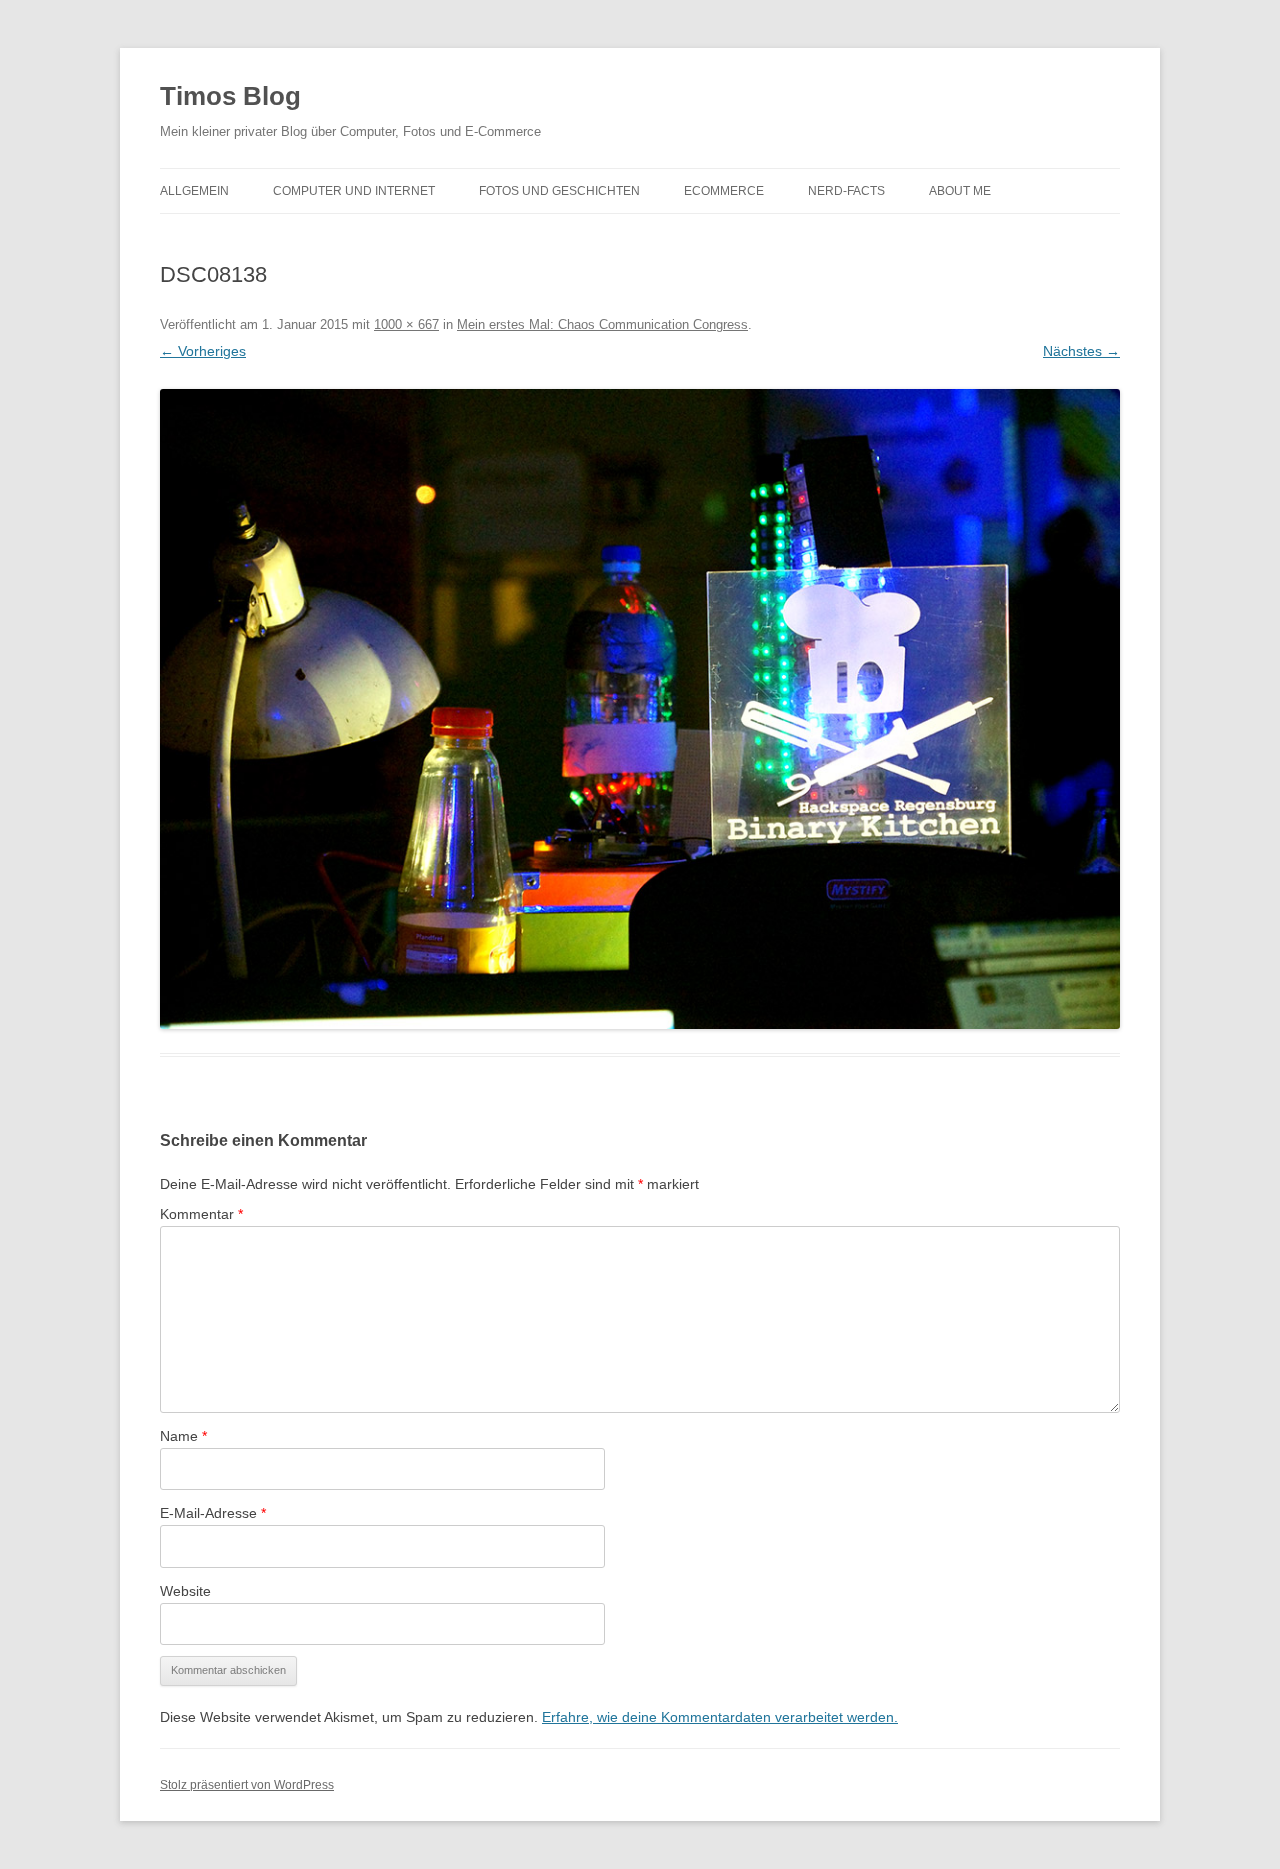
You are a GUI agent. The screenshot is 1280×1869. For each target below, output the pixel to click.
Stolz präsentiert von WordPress (247, 1785)
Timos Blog (230, 96)
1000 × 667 (406, 324)
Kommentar (201, 1214)
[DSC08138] (640, 709)
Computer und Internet (354, 191)
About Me (960, 191)
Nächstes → (1081, 351)
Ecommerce (724, 191)
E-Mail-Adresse (213, 1513)
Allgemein (194, 191)
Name (183, 1436)
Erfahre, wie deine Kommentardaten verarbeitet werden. (720, 1717)
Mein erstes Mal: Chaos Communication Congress (602, 324)
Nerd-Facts (846, 191)
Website (185, 1591)
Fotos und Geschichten (559, 191)
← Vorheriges (203, 351)
